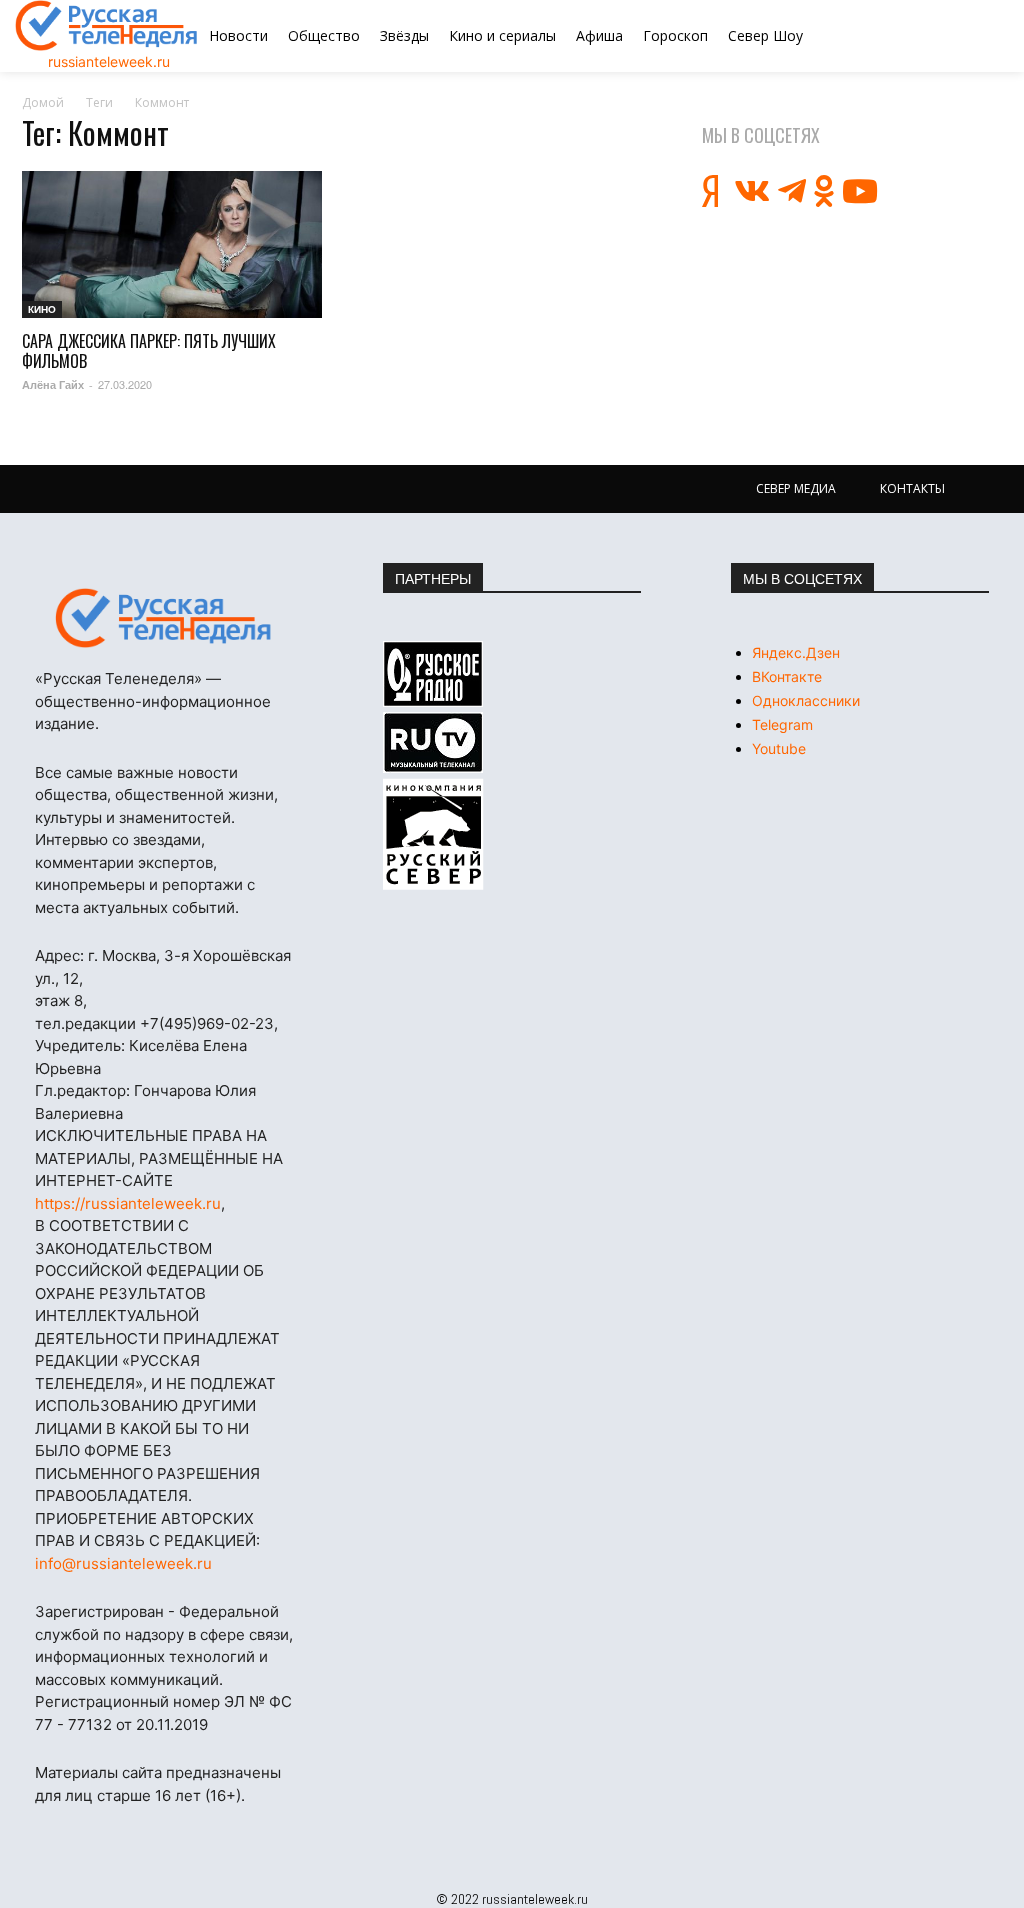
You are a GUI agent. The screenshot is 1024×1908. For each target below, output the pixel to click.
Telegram (782, 724)
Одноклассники (806, 700)
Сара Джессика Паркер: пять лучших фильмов (149, 351)
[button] (937, 36)
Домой (43, 102)
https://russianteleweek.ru (128, 1203)
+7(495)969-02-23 (207, 1023)
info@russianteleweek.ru (123, 1563)
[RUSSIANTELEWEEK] (107, 25)
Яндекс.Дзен (796, 652)
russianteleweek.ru (109, 61)
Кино (42, 309)
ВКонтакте (787, 676)
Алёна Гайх (53, 384)
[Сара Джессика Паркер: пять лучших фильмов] (172, 244)
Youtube (779, 748)
